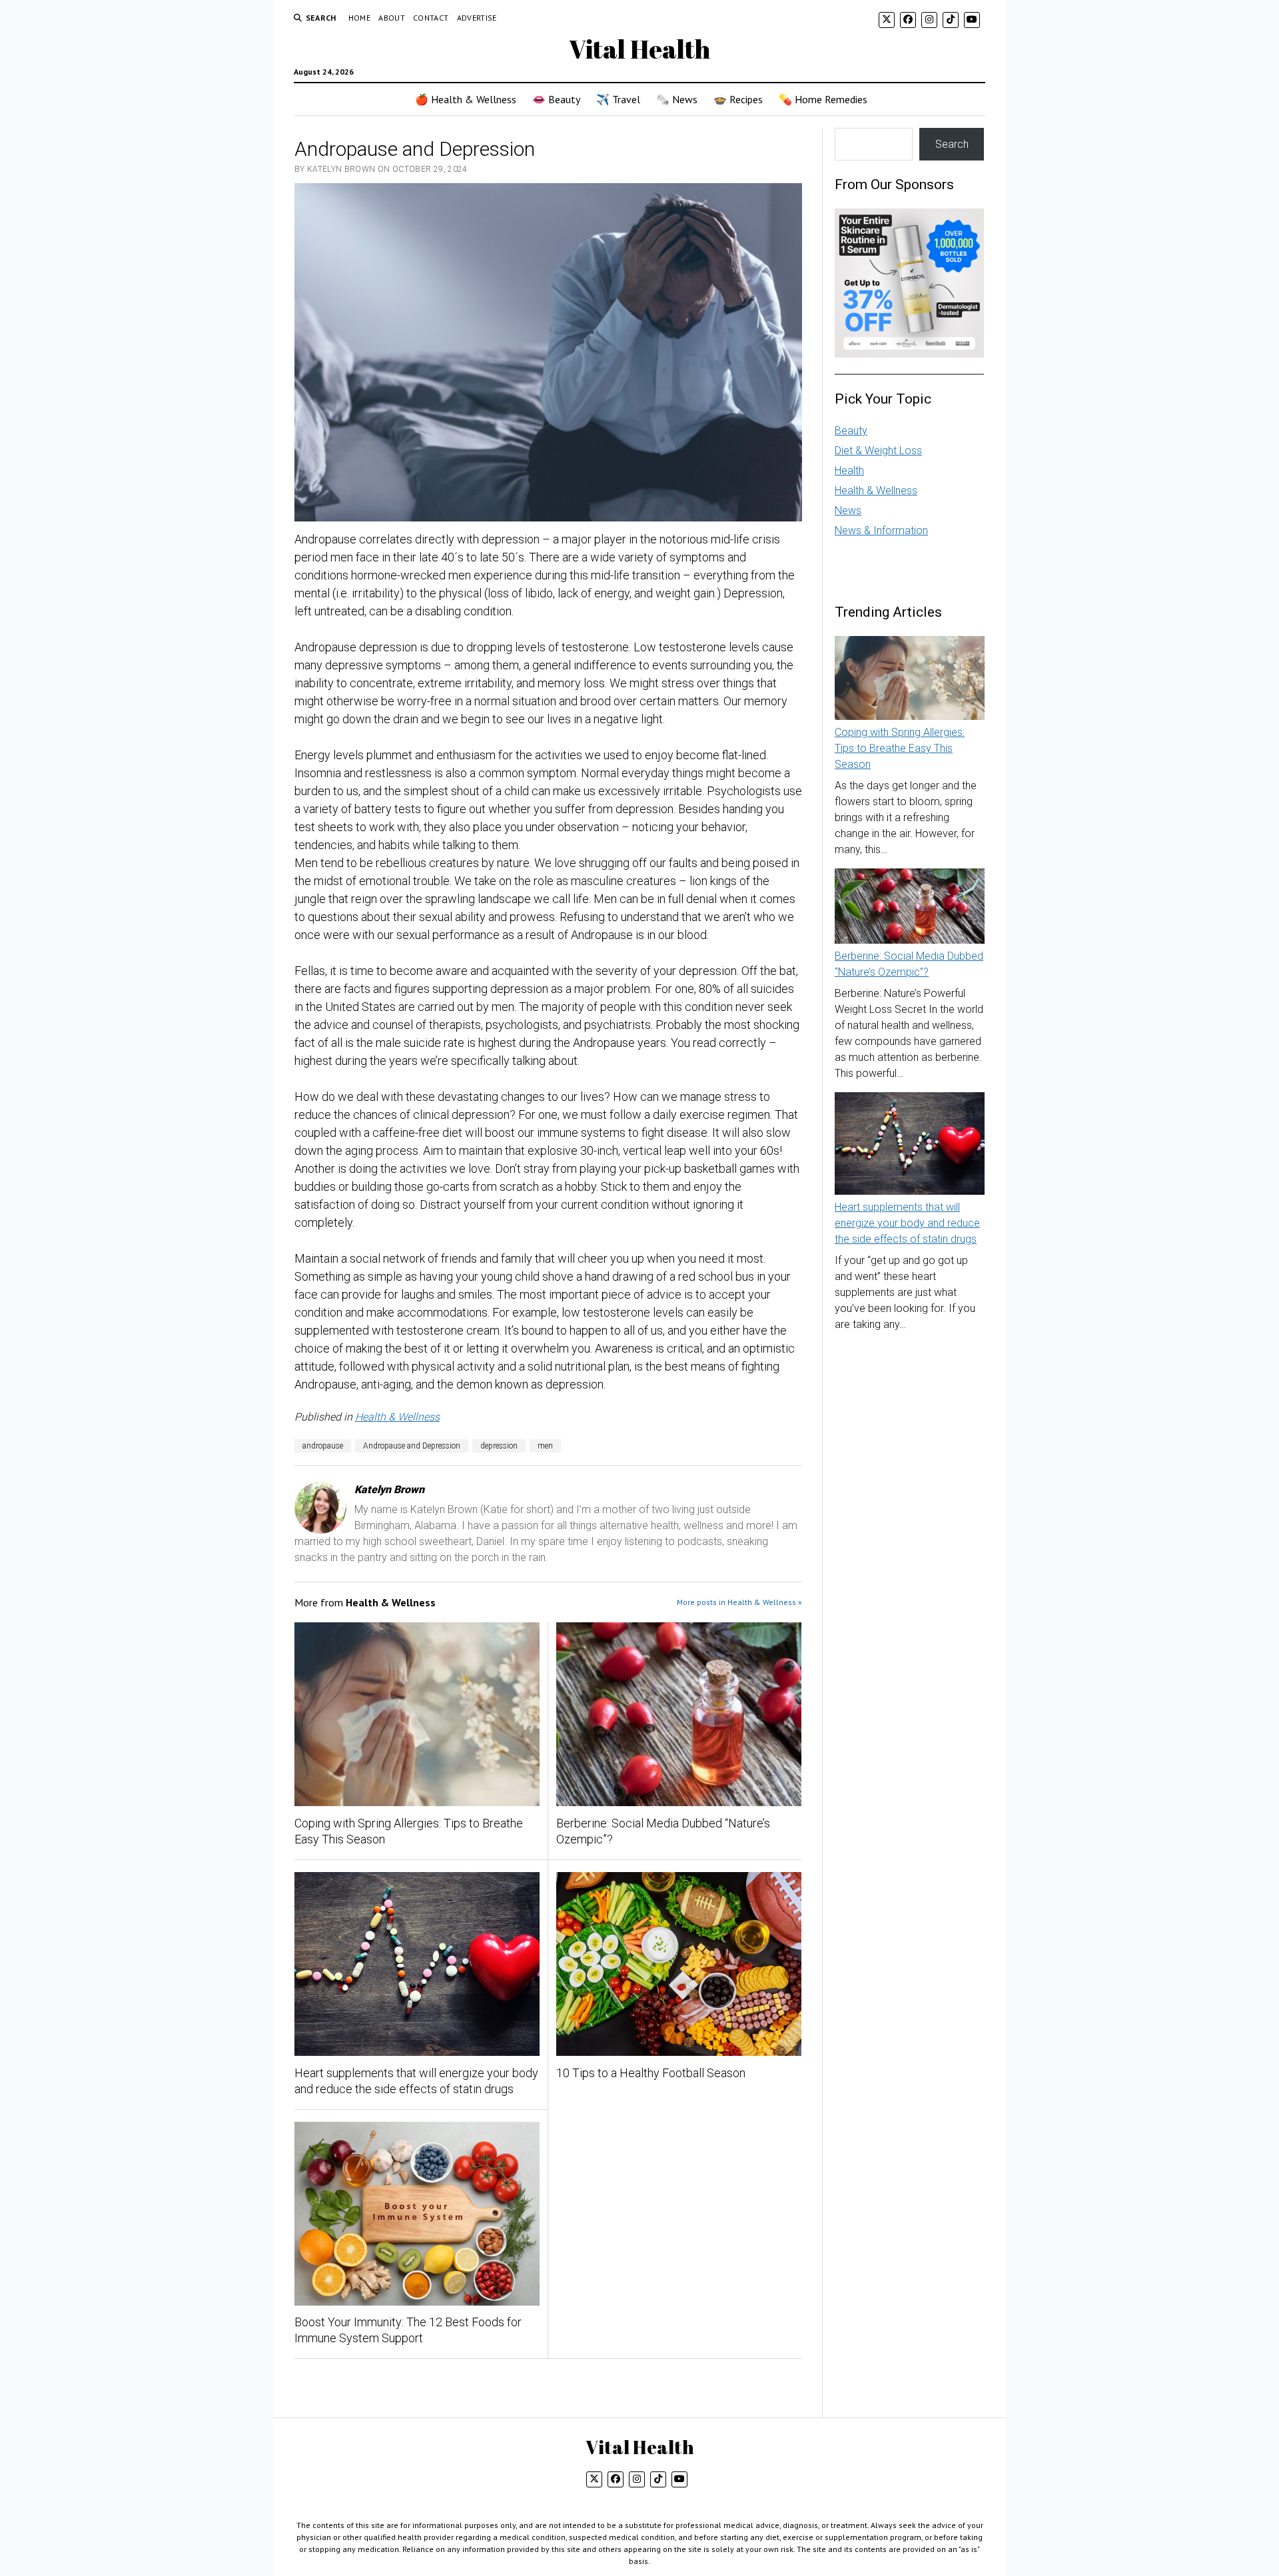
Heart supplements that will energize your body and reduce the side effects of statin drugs (416, 2081)
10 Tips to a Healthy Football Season (651, 2073)
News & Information (881, 530)
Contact (431, 18)
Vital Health (639, 49)
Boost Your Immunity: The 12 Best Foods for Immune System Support (408, 2330)
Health (849, 471)
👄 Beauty (556, 99)
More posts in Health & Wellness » (739, 1602)
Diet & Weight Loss (878, 451)
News (848, 510)
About (392, 18)
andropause (323, 1446)
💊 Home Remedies (823, 99)
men (545, 1446)
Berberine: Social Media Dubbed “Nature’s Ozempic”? (663, 1831)
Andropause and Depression (412, 1446)
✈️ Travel (618, 99)
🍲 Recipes (738, 99)
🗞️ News (677, 99)
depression (499, 1446)
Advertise (477, 18)
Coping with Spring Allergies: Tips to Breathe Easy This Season (409, 1831)
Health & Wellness (397, 1417)
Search (952, 144)
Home (359, 18)
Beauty (851, 431)
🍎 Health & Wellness (466, 99)
